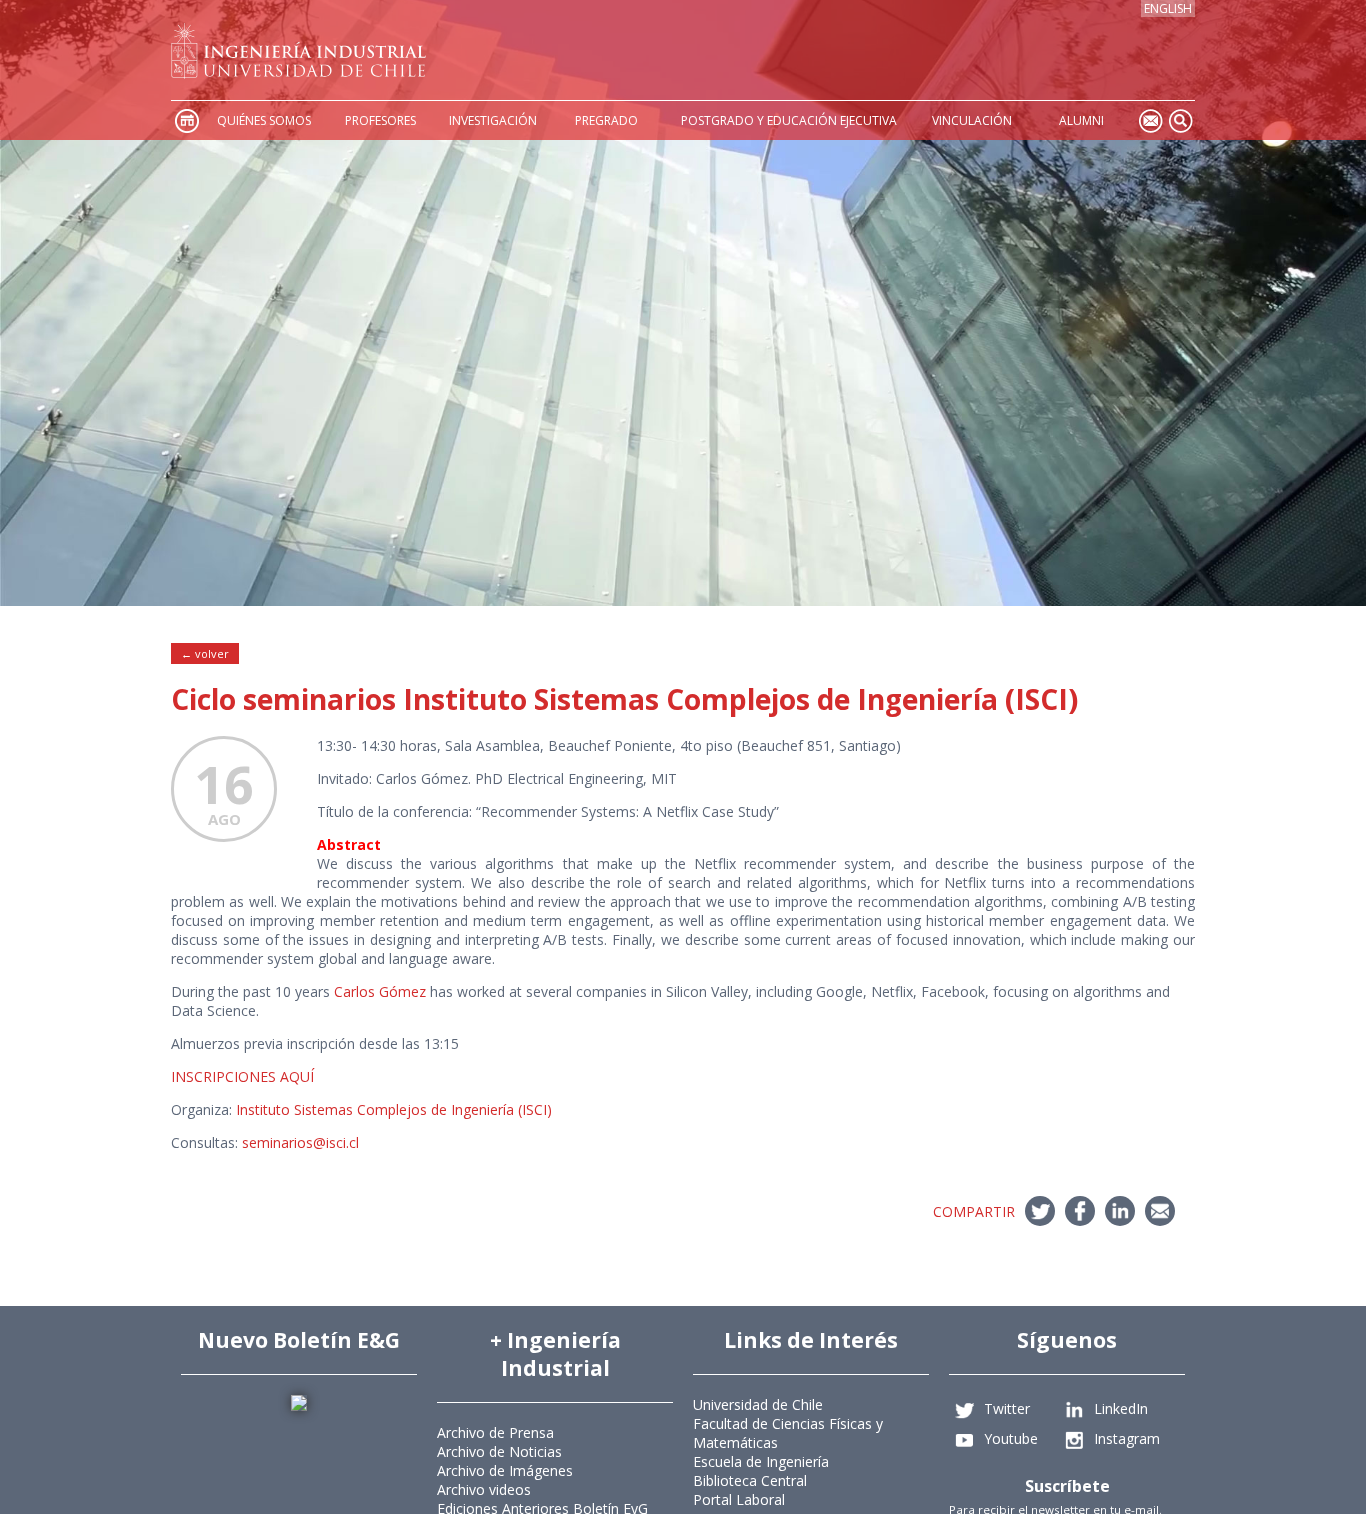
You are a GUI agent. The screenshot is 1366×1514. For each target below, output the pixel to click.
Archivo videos (484, 1489)
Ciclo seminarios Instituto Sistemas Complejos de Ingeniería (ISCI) (624, 699)
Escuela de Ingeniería (761, 1461)
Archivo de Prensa (495, 1432)
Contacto (1150, 120)
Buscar (1180, 120)
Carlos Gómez (380, 991)
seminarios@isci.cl (300, 1142)
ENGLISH (1168, 8)
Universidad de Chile (758, 1404)
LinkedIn (1121, 1408)
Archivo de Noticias (499, 1451)
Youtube (1011, 1438)
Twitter (1007, 1408)
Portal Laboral (739, 1499)
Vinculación (972, 120)
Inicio (186, 120)
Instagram (1127, 1438)
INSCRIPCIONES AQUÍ (242, 1076)
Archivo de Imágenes (505, 1470)
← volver (205, 653)
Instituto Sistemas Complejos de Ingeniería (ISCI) (394, 1109)
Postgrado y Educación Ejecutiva (789, 120)
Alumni (1081, 120)
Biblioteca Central (750, 1480)
